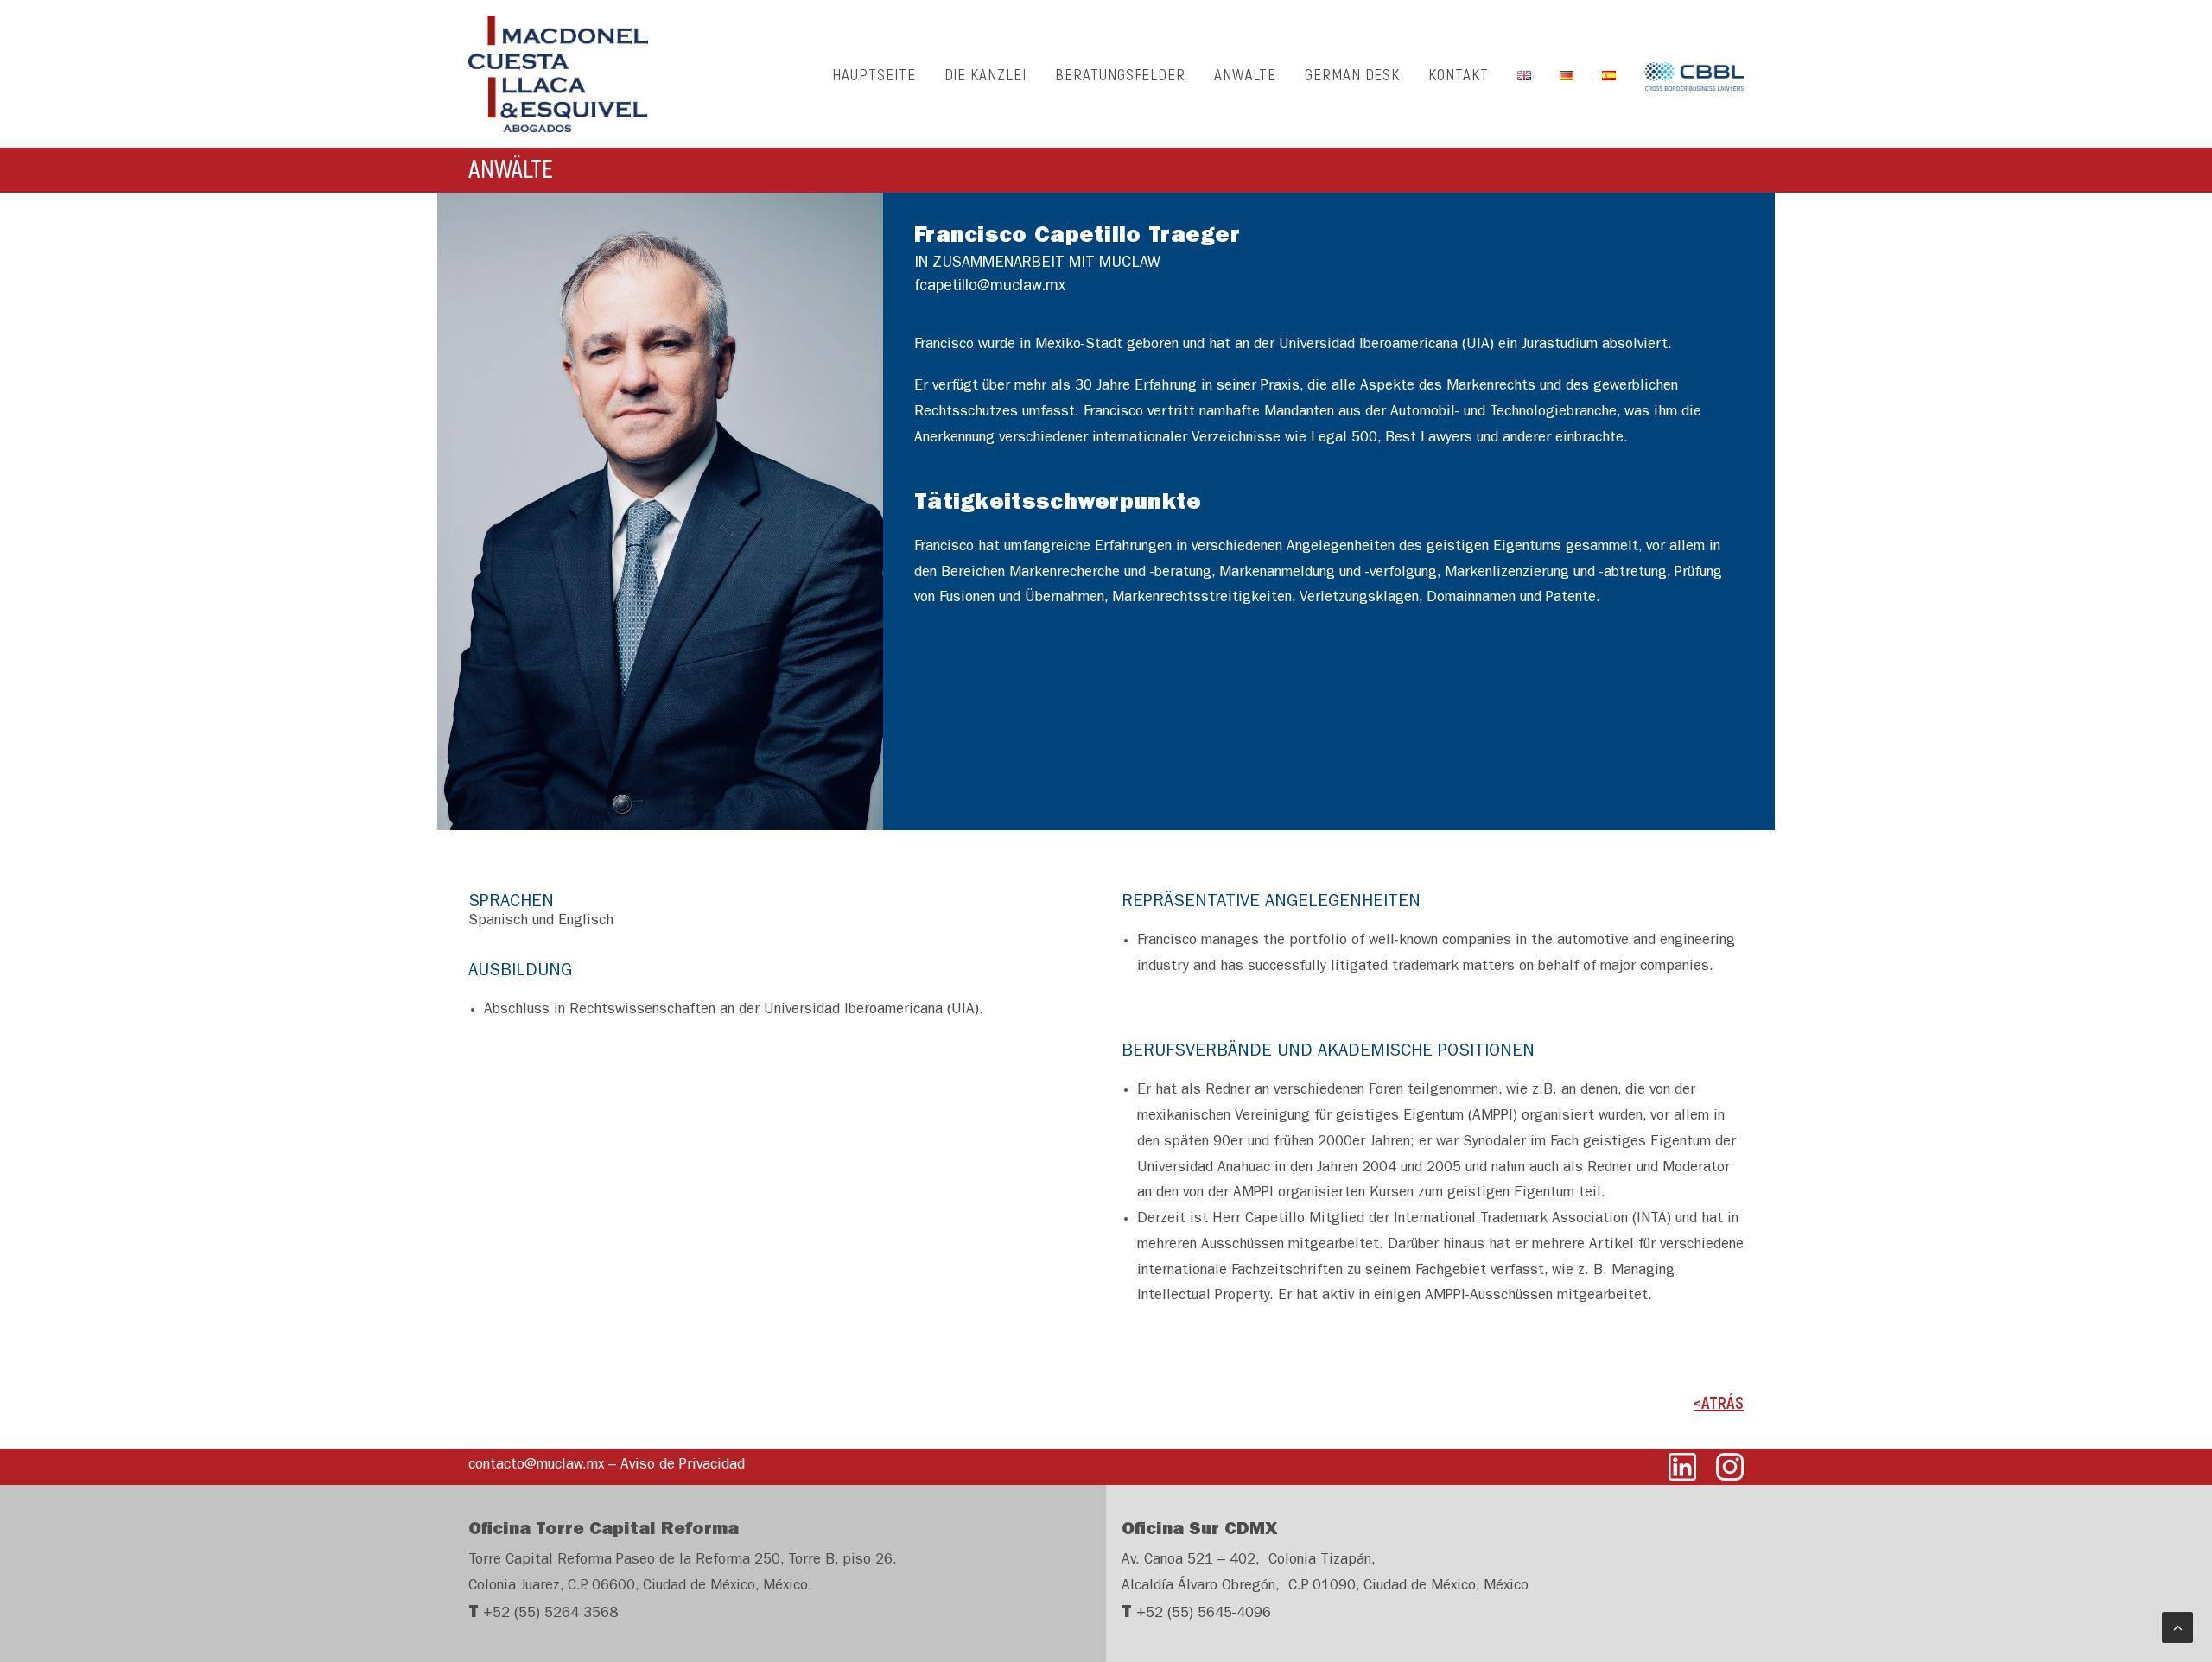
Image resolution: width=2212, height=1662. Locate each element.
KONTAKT (1459, 74)
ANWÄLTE (1245, 74)
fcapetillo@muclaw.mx (990, 288)
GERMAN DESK (1352, 74)
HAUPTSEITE (874, 74)
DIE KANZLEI (985, 74)
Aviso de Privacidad (683, 1465)
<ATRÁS (1719, 1402)
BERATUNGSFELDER (1120, 74)
